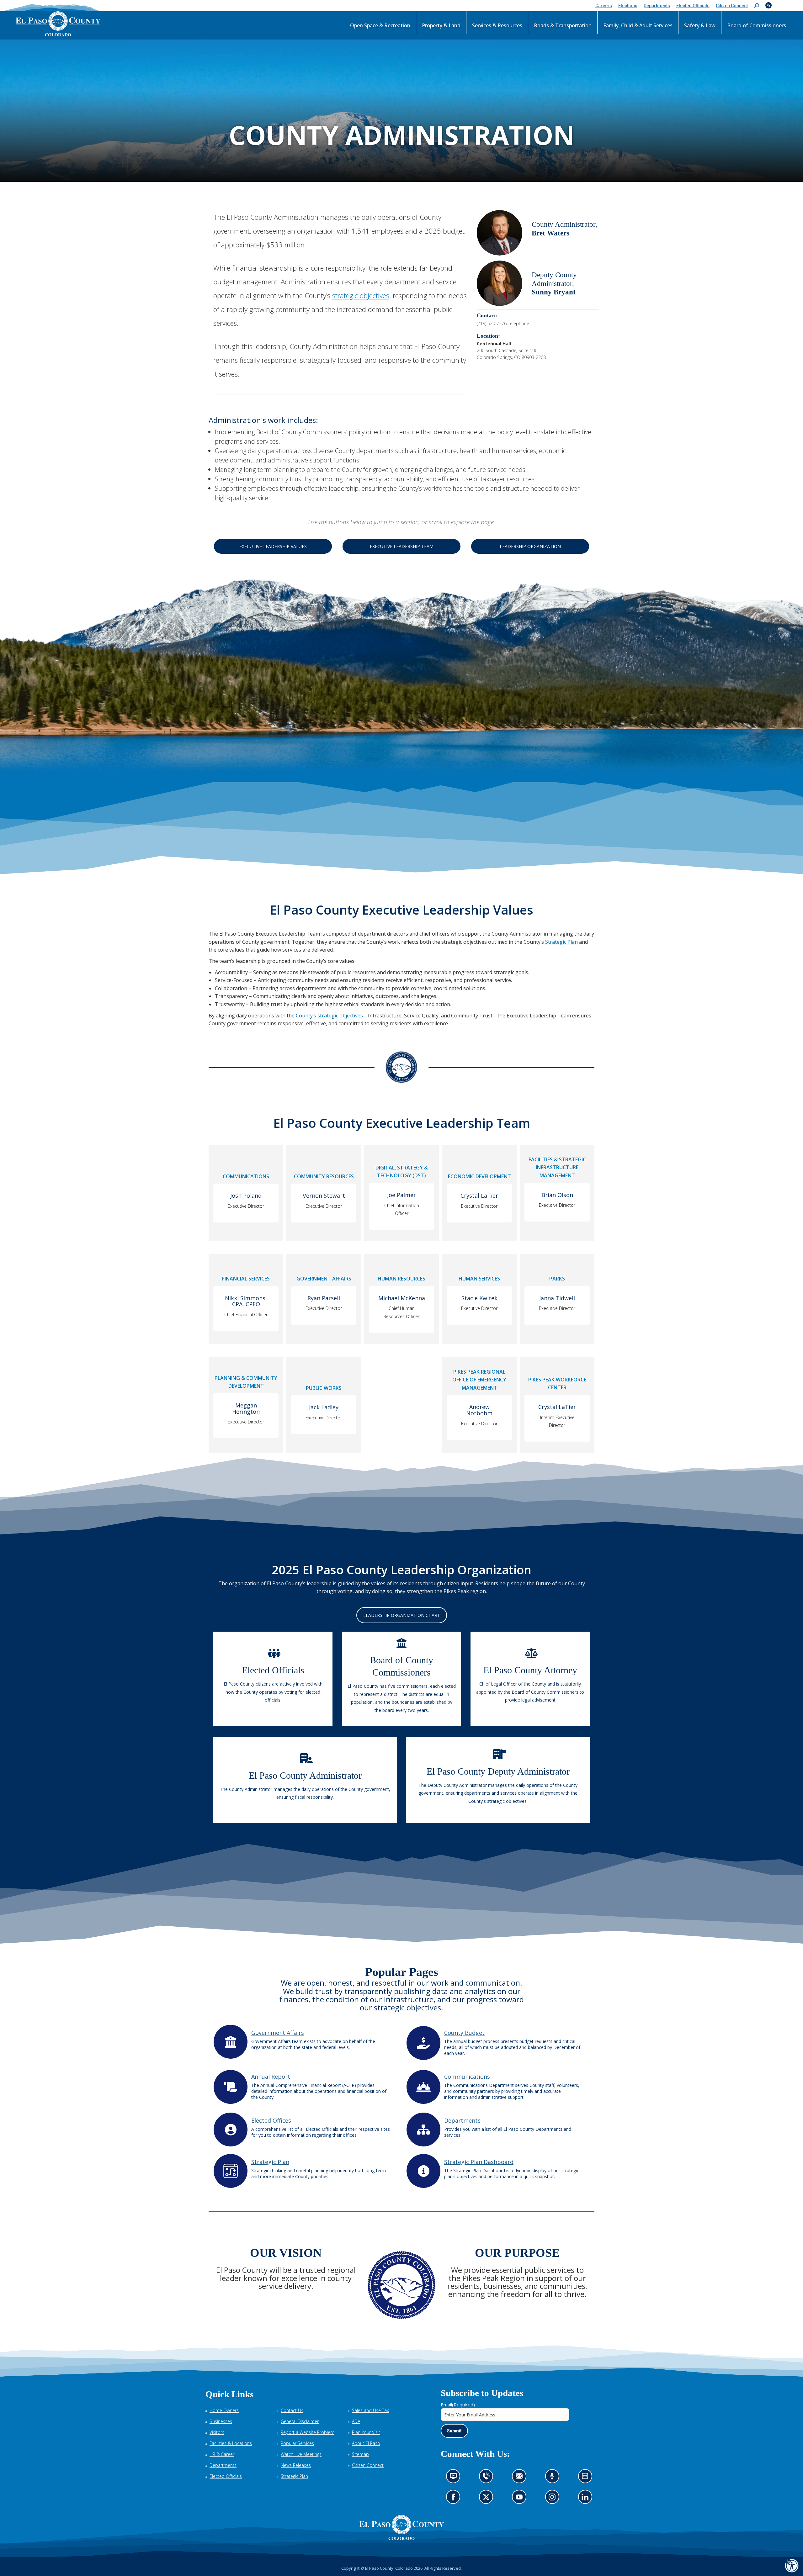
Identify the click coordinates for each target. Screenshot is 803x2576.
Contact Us (292, 2410)
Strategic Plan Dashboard (479, 2162)
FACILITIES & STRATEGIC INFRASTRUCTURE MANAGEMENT (557, 1167)
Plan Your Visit (366, 2432)
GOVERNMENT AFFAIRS (324, 1279)
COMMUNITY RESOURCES (324, 1176)
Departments (462, 2120)
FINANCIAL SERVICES (246, 1279)
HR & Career (222, 2454)
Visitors (217, 2432)
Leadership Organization (530, 546)
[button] (757, 6)
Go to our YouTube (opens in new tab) (521, 2499)
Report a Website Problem (308, 2432)
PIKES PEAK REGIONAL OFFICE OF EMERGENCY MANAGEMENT (479, 1380)
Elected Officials (226, 2476)
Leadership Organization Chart (402, 1615)
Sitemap (360, 2454)
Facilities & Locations (231, 2443)
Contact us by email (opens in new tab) (521, 2478)
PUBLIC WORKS (324, 1388)
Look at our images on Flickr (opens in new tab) (587, 2478)
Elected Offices (271, 2120)
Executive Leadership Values (273, 546)
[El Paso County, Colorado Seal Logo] (401, 2527)
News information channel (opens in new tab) (455, 2478)
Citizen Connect (368, 2465)
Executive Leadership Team (402, 546)
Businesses (221, 2421)
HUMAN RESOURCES (401, 1279)
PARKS (557, 1279)
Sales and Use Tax (370, 2410)
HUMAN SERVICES (479, 1279)
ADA (356, 2421)
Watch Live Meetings (301, 2454)
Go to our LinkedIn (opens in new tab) (587, 2499)
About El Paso (366, 2443)
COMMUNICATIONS (246, 1176)
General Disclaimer (300, 2421)
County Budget (464, 2033)
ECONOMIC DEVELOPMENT (479, 1176)
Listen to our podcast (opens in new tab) (554, 2478)
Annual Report (271, 2077)
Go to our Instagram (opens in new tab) (554, 2499)
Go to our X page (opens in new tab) (488, 2499)
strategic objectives (361, 295)
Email (458, 2404)
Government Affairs (278, 2033)
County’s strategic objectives (329, 1016)
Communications (467, 2077)
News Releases (296, 2465)
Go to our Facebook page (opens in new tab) (455, 2499)
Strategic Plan (561, 942)
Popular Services (297, 2443)
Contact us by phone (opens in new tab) (488, 2478)
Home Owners (224, 2410)
